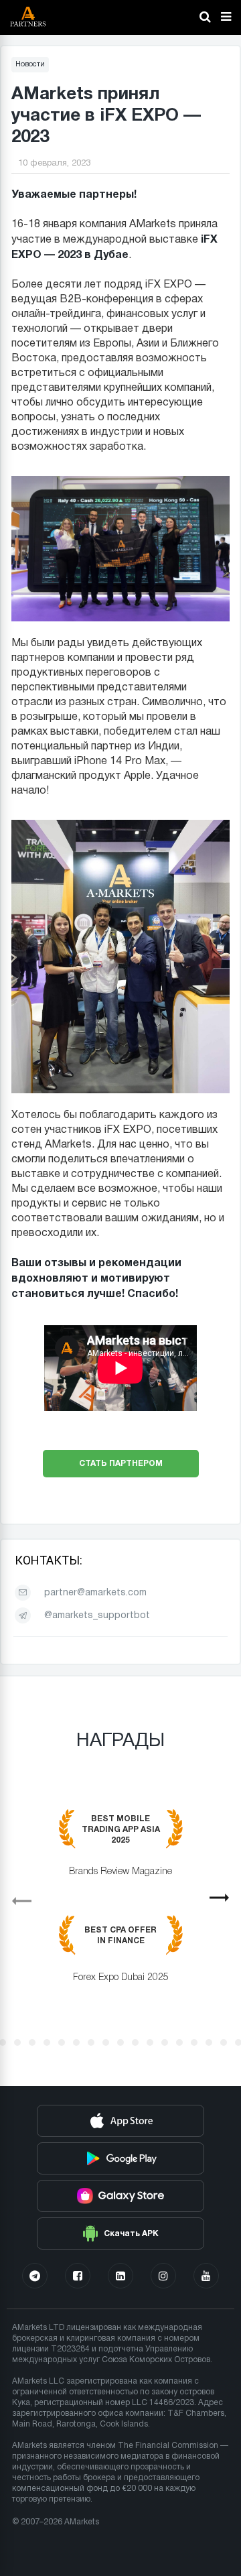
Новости (30, 64)
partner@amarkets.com (95, 1593)
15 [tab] (194, 2042)
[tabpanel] (120, 1906)
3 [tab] (17, 2042)
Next (225, 1902)
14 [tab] (179, 2042)
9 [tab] (106, 2042)
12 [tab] (150, 2042)
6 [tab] (62, 2042)
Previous (16, 1896)
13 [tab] (165, 2042)
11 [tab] (135, 2042)
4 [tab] (32, 2042)
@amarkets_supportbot (97, 1616)
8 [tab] (91, 2042)
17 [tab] (224, 2042)
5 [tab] (47, 2042)
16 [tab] (209, 2042)
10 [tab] (120, 2042)
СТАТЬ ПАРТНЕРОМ (121, 1463)
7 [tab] (76, 2042)
